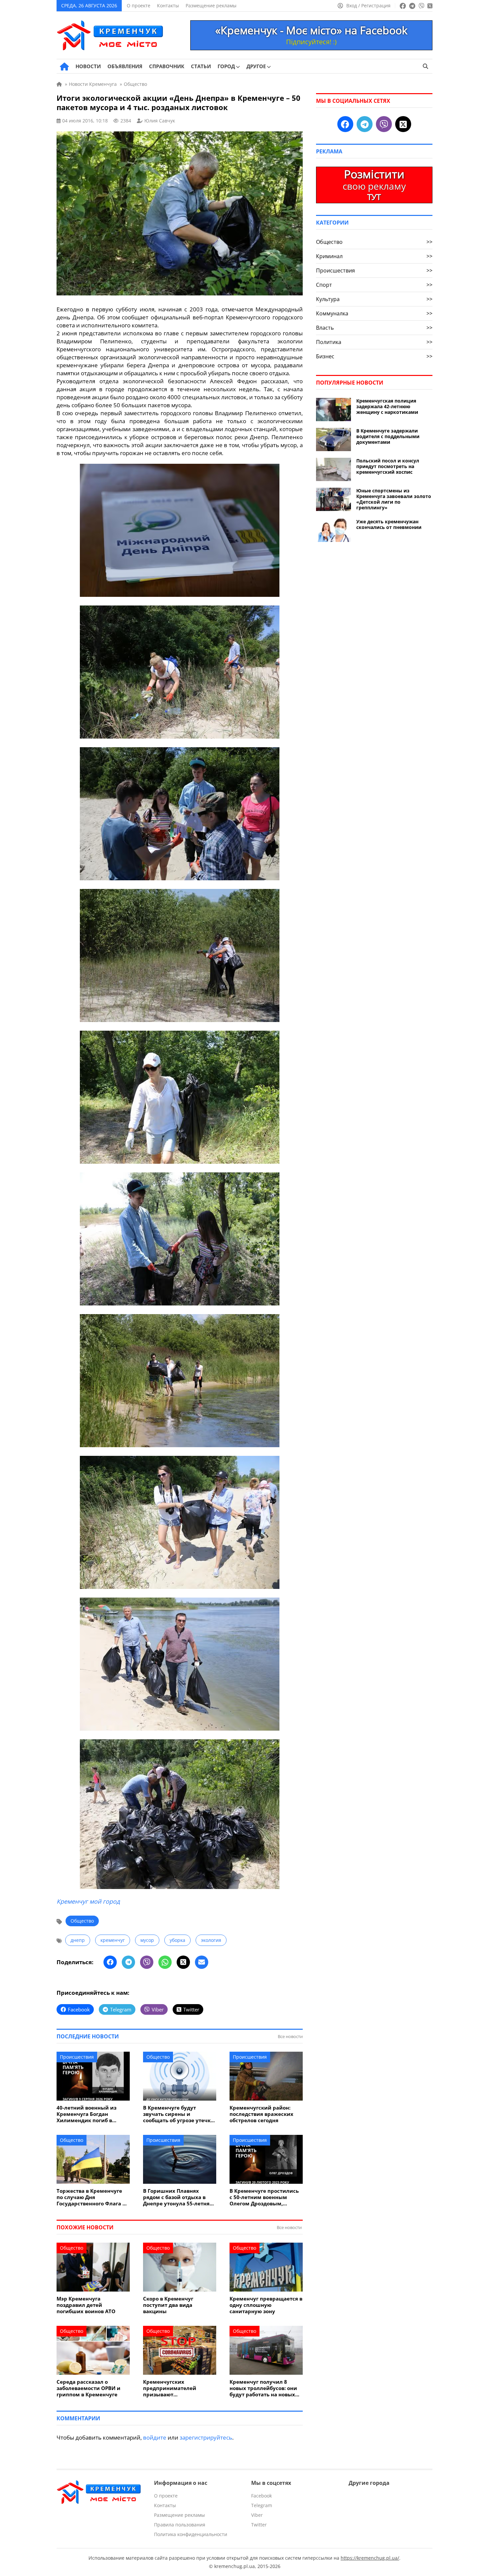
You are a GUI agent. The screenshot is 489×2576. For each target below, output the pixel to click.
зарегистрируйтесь (206, 2437)
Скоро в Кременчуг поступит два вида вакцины (168, 2305)
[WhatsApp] (165, 1962)
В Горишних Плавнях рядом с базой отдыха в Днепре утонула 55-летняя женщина (178, 2197)
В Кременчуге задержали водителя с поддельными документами (388, 436)
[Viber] (147, 1962)
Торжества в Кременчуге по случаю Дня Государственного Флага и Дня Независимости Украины (91, 2197)
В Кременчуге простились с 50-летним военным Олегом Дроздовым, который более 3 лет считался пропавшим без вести (264, 2197)
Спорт (374, 285)
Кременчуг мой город (88, 1901)
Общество (82, 1921)
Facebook (261, 2496)
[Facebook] (110, 1962)
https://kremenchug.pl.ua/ (370, 2558)
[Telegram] (128, 1962)
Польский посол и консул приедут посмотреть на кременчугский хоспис (388, 466)
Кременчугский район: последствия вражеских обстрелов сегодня (261, 2114)
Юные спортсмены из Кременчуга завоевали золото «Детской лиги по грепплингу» (394, 499)
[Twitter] (183, 1962)
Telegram (262, 2505)
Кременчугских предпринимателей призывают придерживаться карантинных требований (177, 2388)
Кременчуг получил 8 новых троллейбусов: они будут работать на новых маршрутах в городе (263, 2388)
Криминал (374, 256)
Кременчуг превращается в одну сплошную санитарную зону (266, 2305)
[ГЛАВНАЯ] (64, 67)
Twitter (259, 2525)
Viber (257, 2515)
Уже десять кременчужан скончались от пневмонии (389, 524)
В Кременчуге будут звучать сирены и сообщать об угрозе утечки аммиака (179, 2114)
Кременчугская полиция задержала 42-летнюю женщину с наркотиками (387, 406)
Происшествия (77, 2057)
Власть (374, 328)
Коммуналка (374, 313)
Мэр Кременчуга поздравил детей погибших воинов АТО (86, 2305)
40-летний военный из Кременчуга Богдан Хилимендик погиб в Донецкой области (86, 2114)
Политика (374, 342)
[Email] (202, 1962)
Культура (374, 299)
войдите (155, 2437)
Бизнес (374, 356)
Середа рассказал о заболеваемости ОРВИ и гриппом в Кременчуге (88, 2388)
